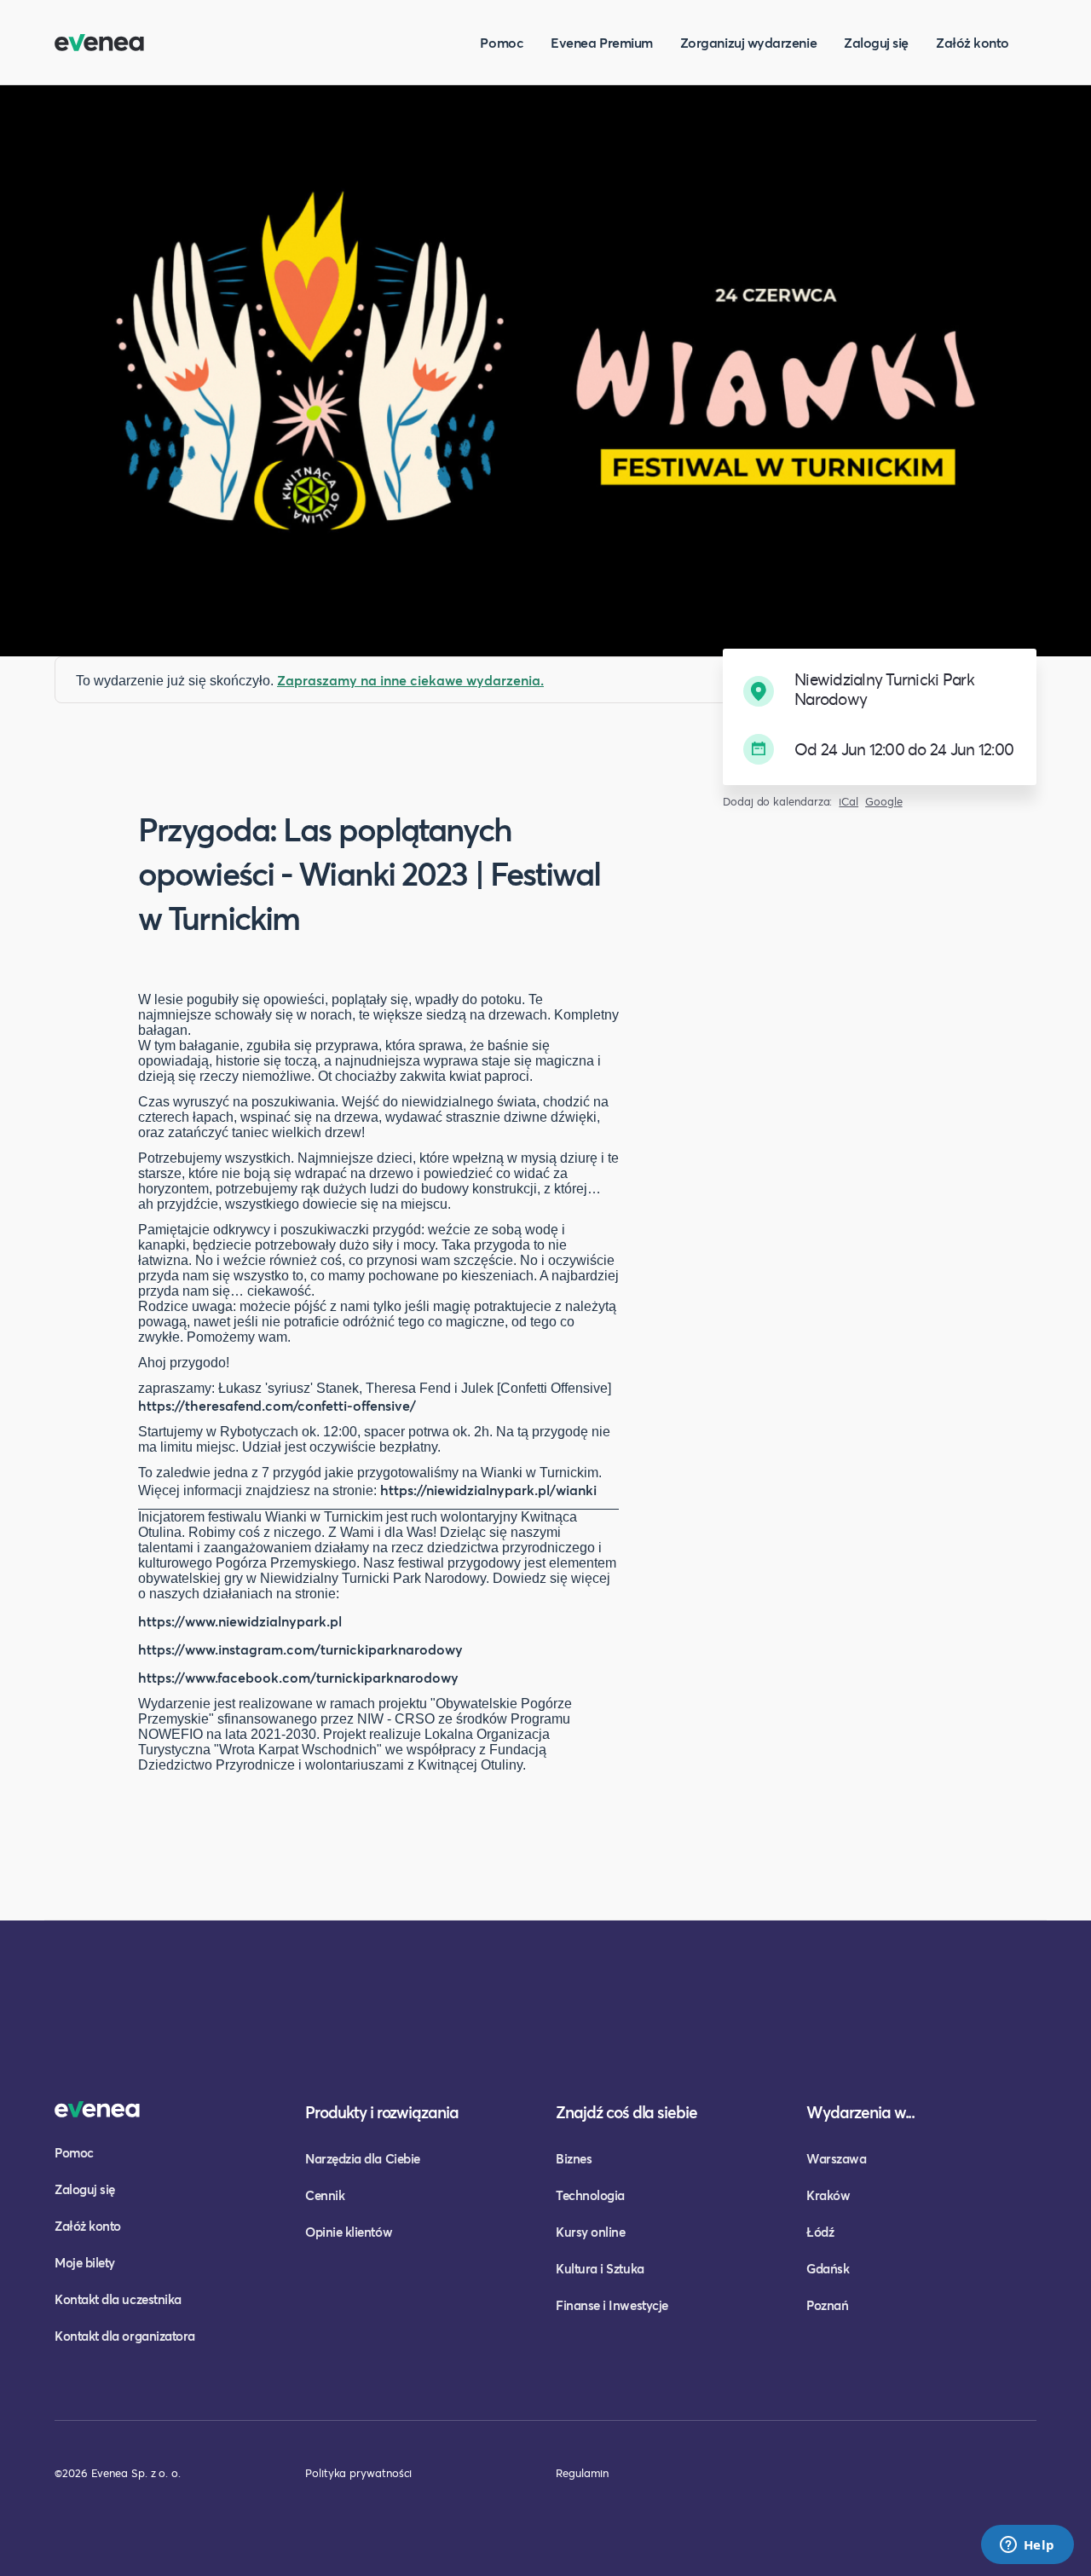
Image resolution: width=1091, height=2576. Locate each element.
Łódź (820, 2232)
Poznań (827, 2305)
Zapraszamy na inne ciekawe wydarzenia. (410, 680)
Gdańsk (828, 2268)
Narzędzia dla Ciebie (363, 2158)
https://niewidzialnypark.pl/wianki (488, 1490)
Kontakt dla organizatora (125, 2336)
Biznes (574, 2158)
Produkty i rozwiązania (382, 2112)
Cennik (325, 2195)
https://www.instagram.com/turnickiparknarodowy (300, 1649)
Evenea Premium (602, 42)
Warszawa (836, 2158)
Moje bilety (85, 2262)
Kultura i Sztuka (600, 2268)
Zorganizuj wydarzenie (748, 42)
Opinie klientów (349, 2232)
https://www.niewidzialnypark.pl (240, 1621)
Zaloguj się (876, 42)
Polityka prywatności (358, 2473)
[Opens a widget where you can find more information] (1027, 2546)
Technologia (590, 2195)
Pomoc (502, 42)
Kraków (828, 2195)
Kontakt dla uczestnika (118, 2299)
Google (884, 802)
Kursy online (590, 2232)
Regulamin (582, 2473)
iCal (849, 802)
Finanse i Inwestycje (612, 2305)
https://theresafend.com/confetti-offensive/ (277, 1405)
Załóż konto (973, 42)
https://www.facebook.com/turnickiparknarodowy (298, 1677)
